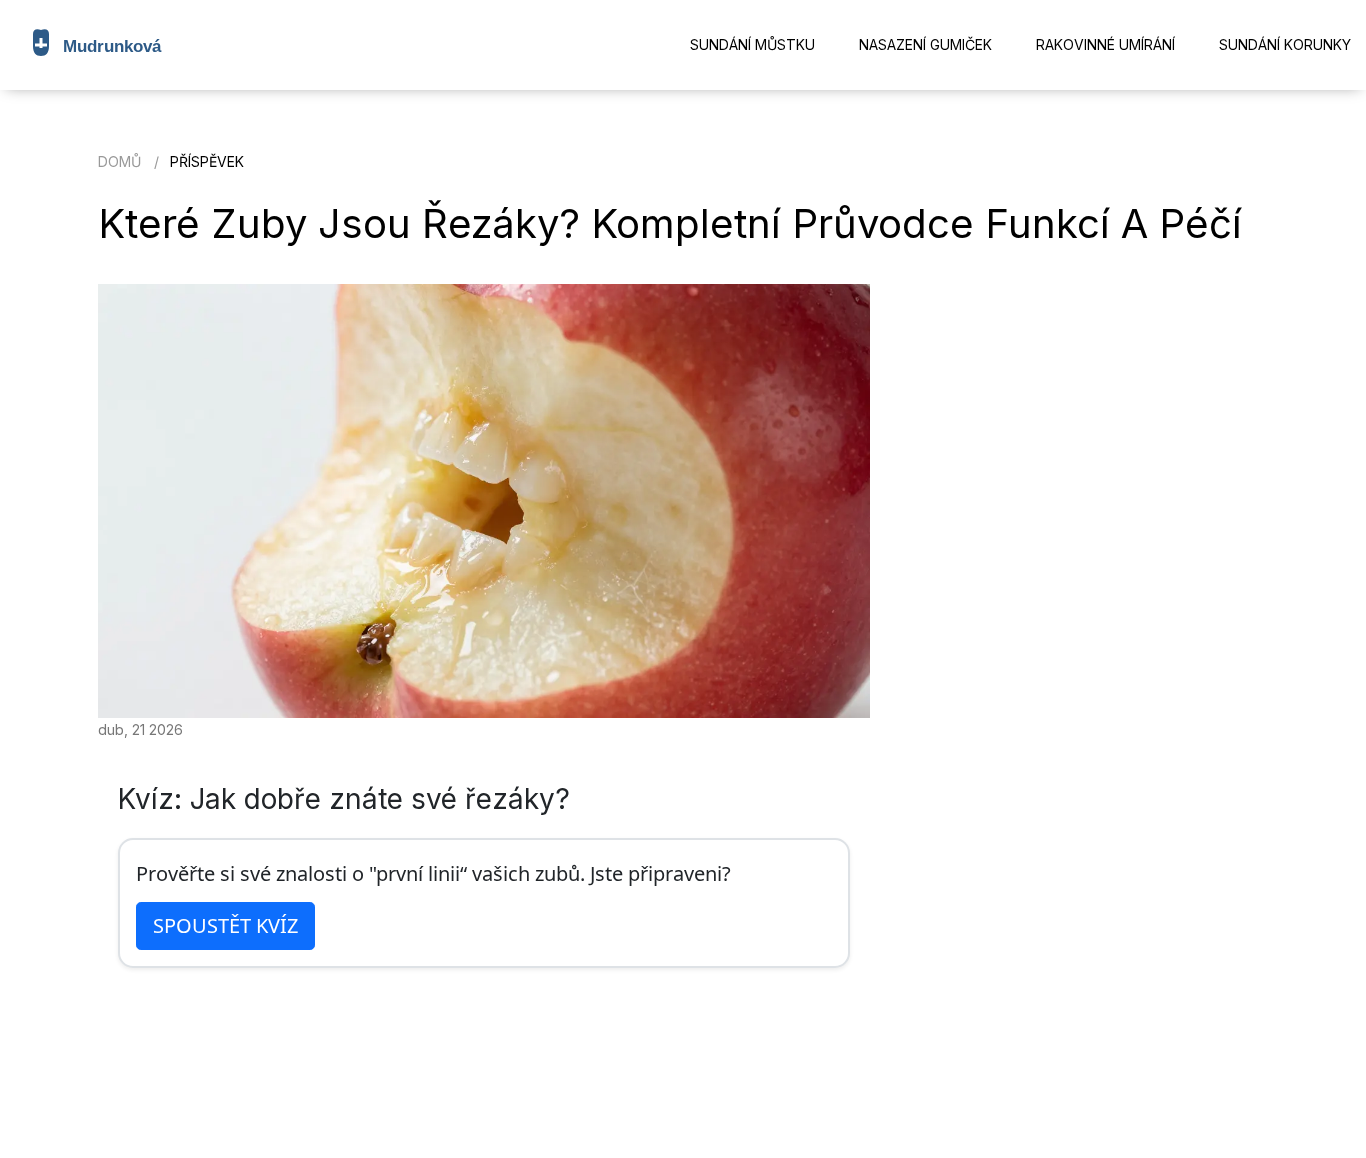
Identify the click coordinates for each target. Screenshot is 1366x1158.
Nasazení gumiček (925, 44)
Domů (119, 161)
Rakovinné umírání (1105, 44)
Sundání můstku (752, 44)
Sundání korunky (1285, 44)
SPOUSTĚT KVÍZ (225, 925)
